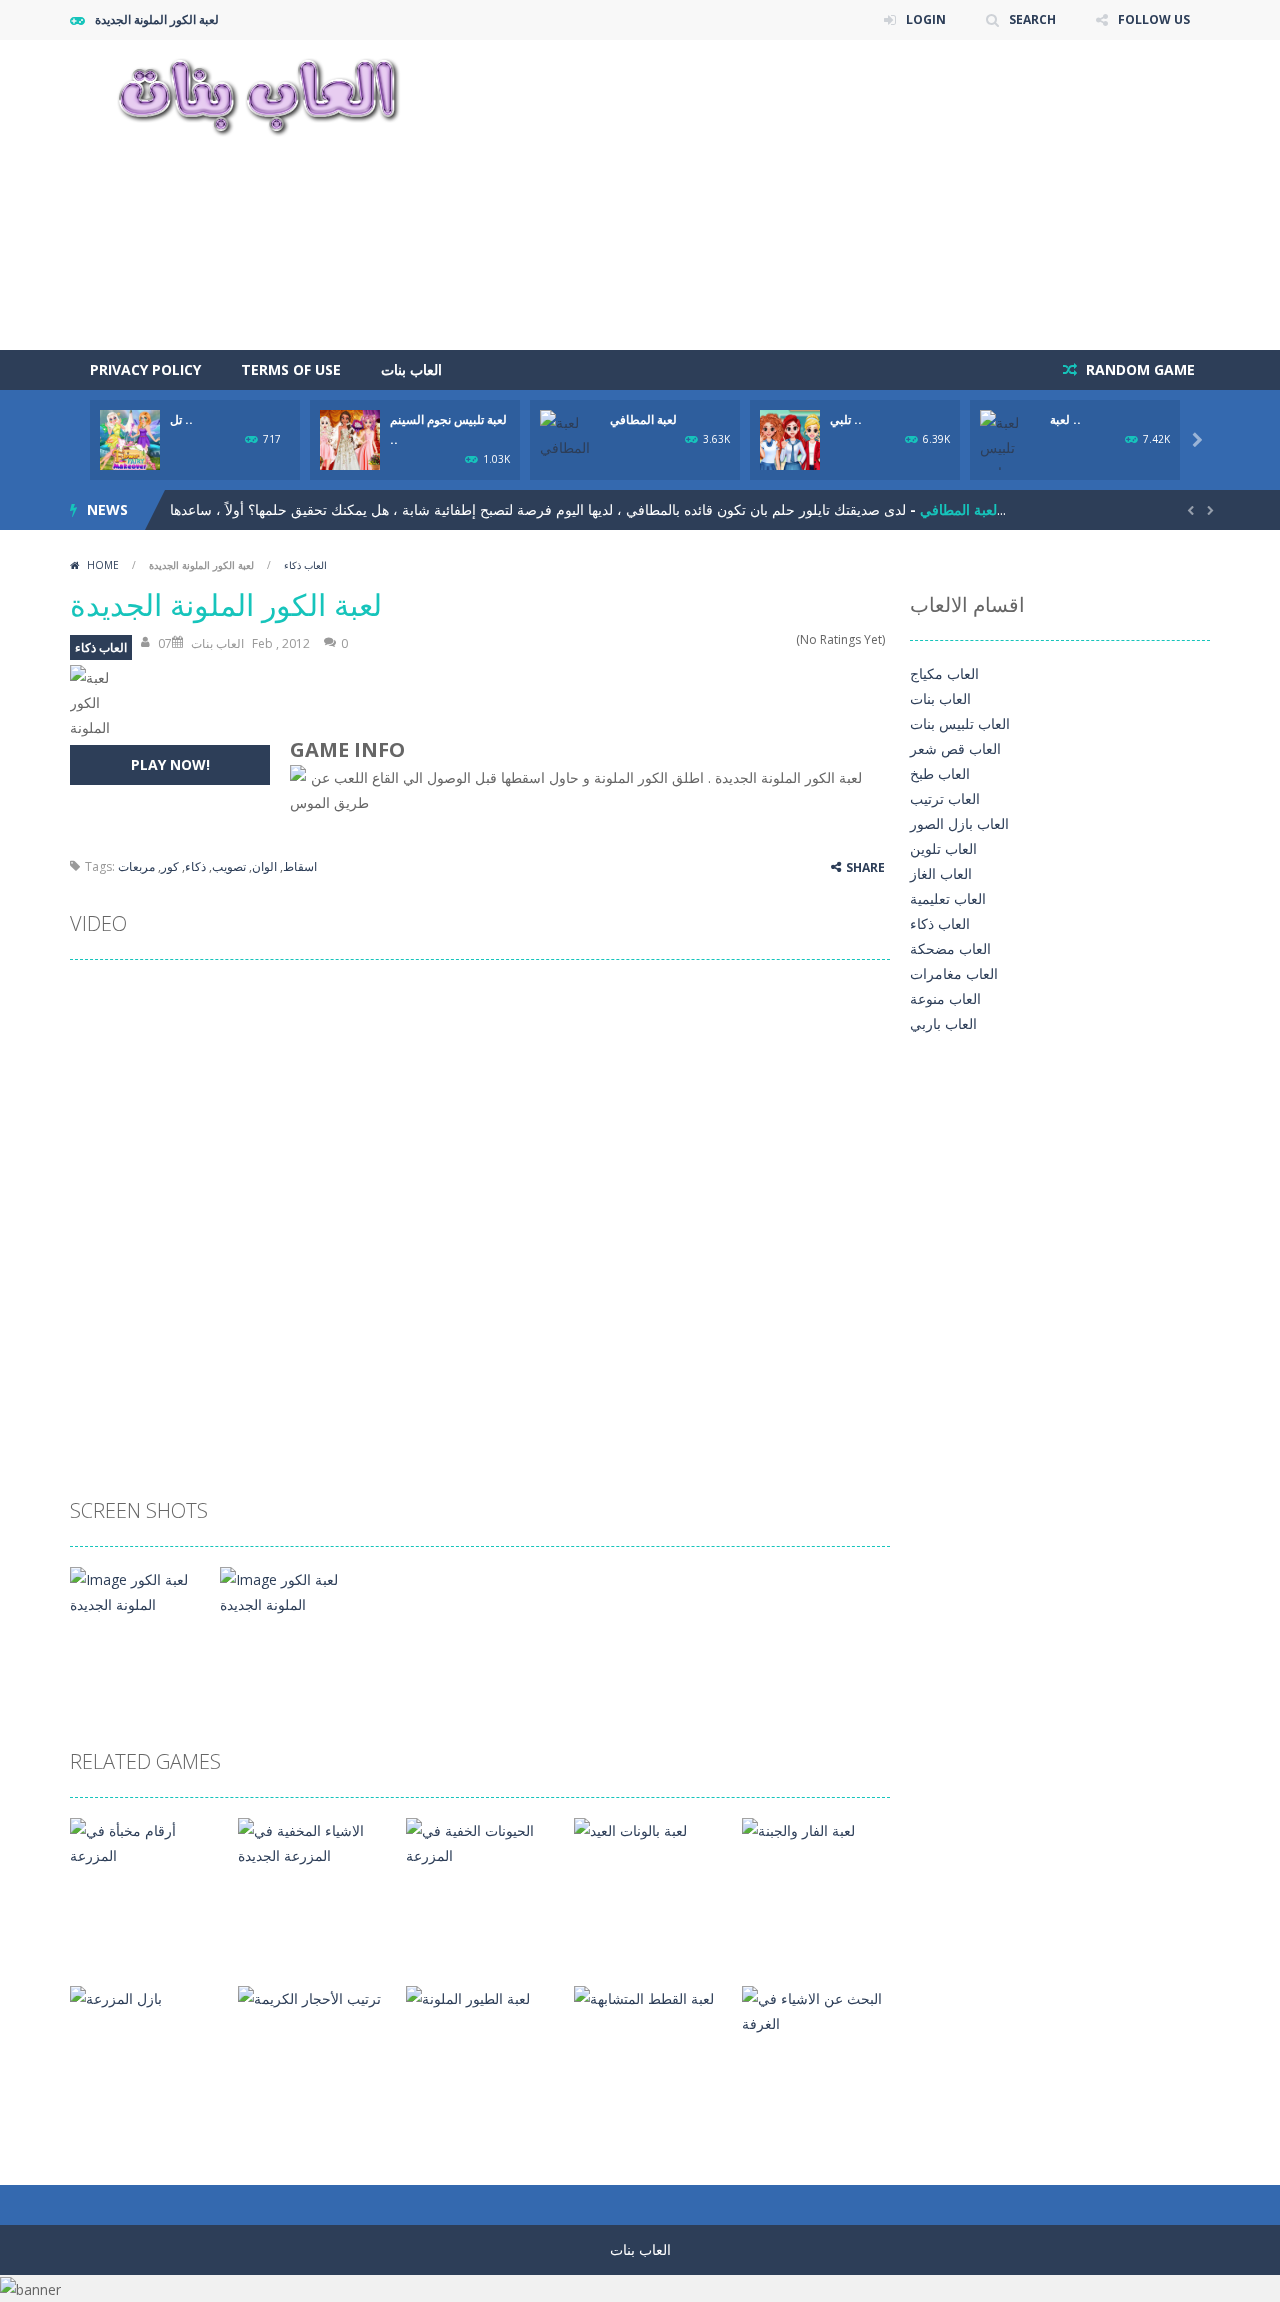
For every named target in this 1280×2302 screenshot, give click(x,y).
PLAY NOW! (170, 764)
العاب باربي (943, 1023)
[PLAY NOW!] (130, 438)
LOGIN (926, 19)
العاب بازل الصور (959, 823)
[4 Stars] (773, 639)
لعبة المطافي (643, 419)
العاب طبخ (940, 773)
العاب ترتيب (945, 798)
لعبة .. (1065, 419)
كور (170, 866)
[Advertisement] (846, 195)
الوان (264, 866)
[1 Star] (734, 639)
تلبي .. (846, 419)
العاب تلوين (943, 848)
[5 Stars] (786, 639)
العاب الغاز (941, 873)
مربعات (136, 866)
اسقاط (300, 866)
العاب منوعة (945, 998)
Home (103, 565)
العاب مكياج (944, 673)
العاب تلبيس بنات (960, 723)
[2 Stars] (747, 639)
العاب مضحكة (950, 948)
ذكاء (195, 866)
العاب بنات (411, 369)
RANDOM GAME (1138, 369)
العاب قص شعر (955, 748)
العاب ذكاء (305, 565)
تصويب (229, 866)
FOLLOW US (1154, 19)
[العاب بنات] (258, 94)
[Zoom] (138, 1590)
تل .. (181, 419)
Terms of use (291, 369)
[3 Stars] (760, 639)
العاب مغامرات (954, 973)
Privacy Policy (145, 369)
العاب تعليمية (948, 898)
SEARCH (1032, 19)
